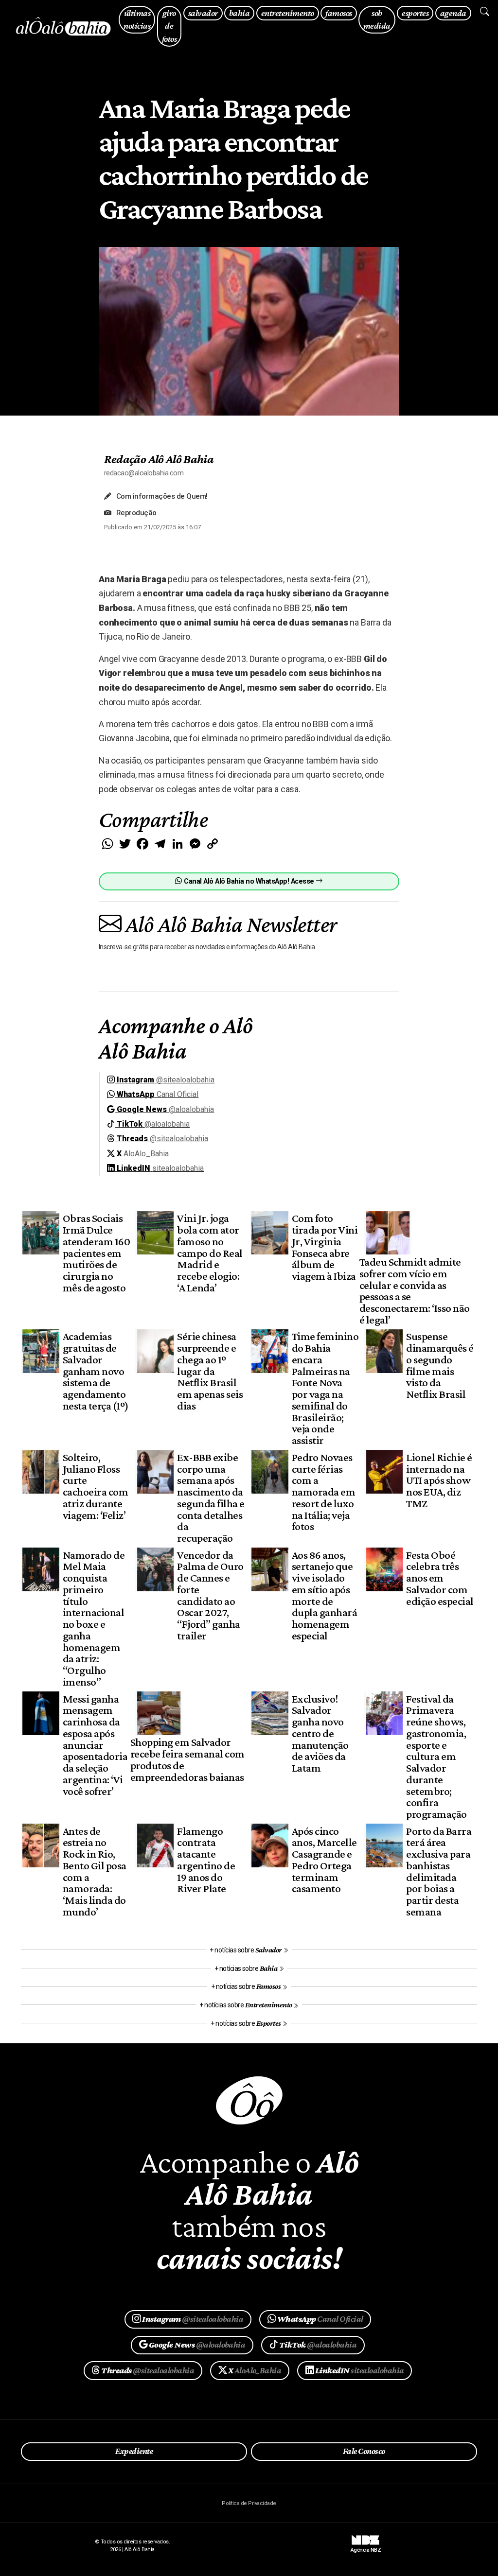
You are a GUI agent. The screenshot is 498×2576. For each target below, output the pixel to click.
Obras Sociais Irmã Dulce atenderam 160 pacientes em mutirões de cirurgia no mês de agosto (96, 1253)
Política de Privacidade (249, 2503)
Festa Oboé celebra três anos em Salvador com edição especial (440, 1578)
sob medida (377, 19)
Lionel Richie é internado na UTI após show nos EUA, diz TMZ (439, 1480)
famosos (338, 13)
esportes (415, 13)
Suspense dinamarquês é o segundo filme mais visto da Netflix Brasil (440, 1365)
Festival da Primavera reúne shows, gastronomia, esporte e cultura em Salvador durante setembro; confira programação (436, 1757)
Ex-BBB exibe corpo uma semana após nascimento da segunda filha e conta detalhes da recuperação (211, 1497)
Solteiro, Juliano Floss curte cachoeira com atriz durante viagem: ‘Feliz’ (95, 1486)
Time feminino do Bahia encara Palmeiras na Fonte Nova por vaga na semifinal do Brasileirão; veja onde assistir (325, 1388)
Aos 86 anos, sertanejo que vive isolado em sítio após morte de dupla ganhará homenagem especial (324, 1595)
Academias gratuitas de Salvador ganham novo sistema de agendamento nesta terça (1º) (96, 1371)
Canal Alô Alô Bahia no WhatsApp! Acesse (249, 881)
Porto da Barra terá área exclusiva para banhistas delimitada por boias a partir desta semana (439, 1871)
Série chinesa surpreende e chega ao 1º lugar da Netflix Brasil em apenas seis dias (210, 1371)
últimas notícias (137, 19)
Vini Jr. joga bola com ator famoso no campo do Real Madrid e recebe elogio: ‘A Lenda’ (210, 1253)
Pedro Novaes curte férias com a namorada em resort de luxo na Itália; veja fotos (323, 1492)
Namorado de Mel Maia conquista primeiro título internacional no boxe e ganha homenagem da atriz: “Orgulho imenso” (94, 1618)
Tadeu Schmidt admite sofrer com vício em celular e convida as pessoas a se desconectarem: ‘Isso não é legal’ (415, 1291)
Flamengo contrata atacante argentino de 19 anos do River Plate (206, 1860)
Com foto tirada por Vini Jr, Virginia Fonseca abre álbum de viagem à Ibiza (325, 1247)
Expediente (134, 2451)
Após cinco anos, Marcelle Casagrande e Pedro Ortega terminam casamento (324, 1860)
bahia (239, 13)
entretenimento (288, 13)
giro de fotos (169, 26)
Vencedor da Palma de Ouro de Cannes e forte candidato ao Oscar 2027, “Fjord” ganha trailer (210, 1595)
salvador (203, 13)
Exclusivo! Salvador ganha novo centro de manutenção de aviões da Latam (320, 1733)
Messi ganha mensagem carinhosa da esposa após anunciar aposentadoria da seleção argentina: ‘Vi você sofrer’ (95, 1745)
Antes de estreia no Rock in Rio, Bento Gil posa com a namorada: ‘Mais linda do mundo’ (95, 1871)
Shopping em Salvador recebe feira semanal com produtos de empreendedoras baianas (187, 1759)
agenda (453, 13)
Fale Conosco (364, 2451)
